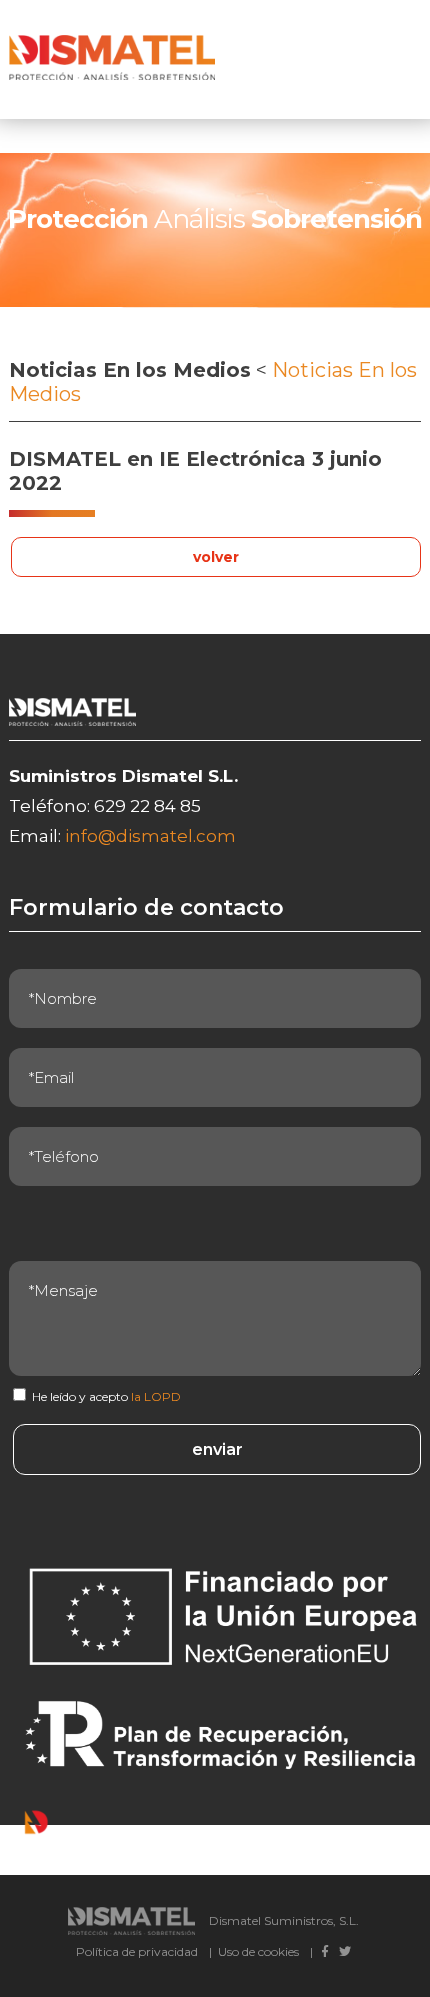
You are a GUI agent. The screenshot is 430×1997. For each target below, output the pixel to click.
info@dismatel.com (150, 836)
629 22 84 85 (147, 806)
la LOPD (156, 1396)
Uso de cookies (258, 1951)
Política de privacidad (137, 1951)
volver (216, 557)
